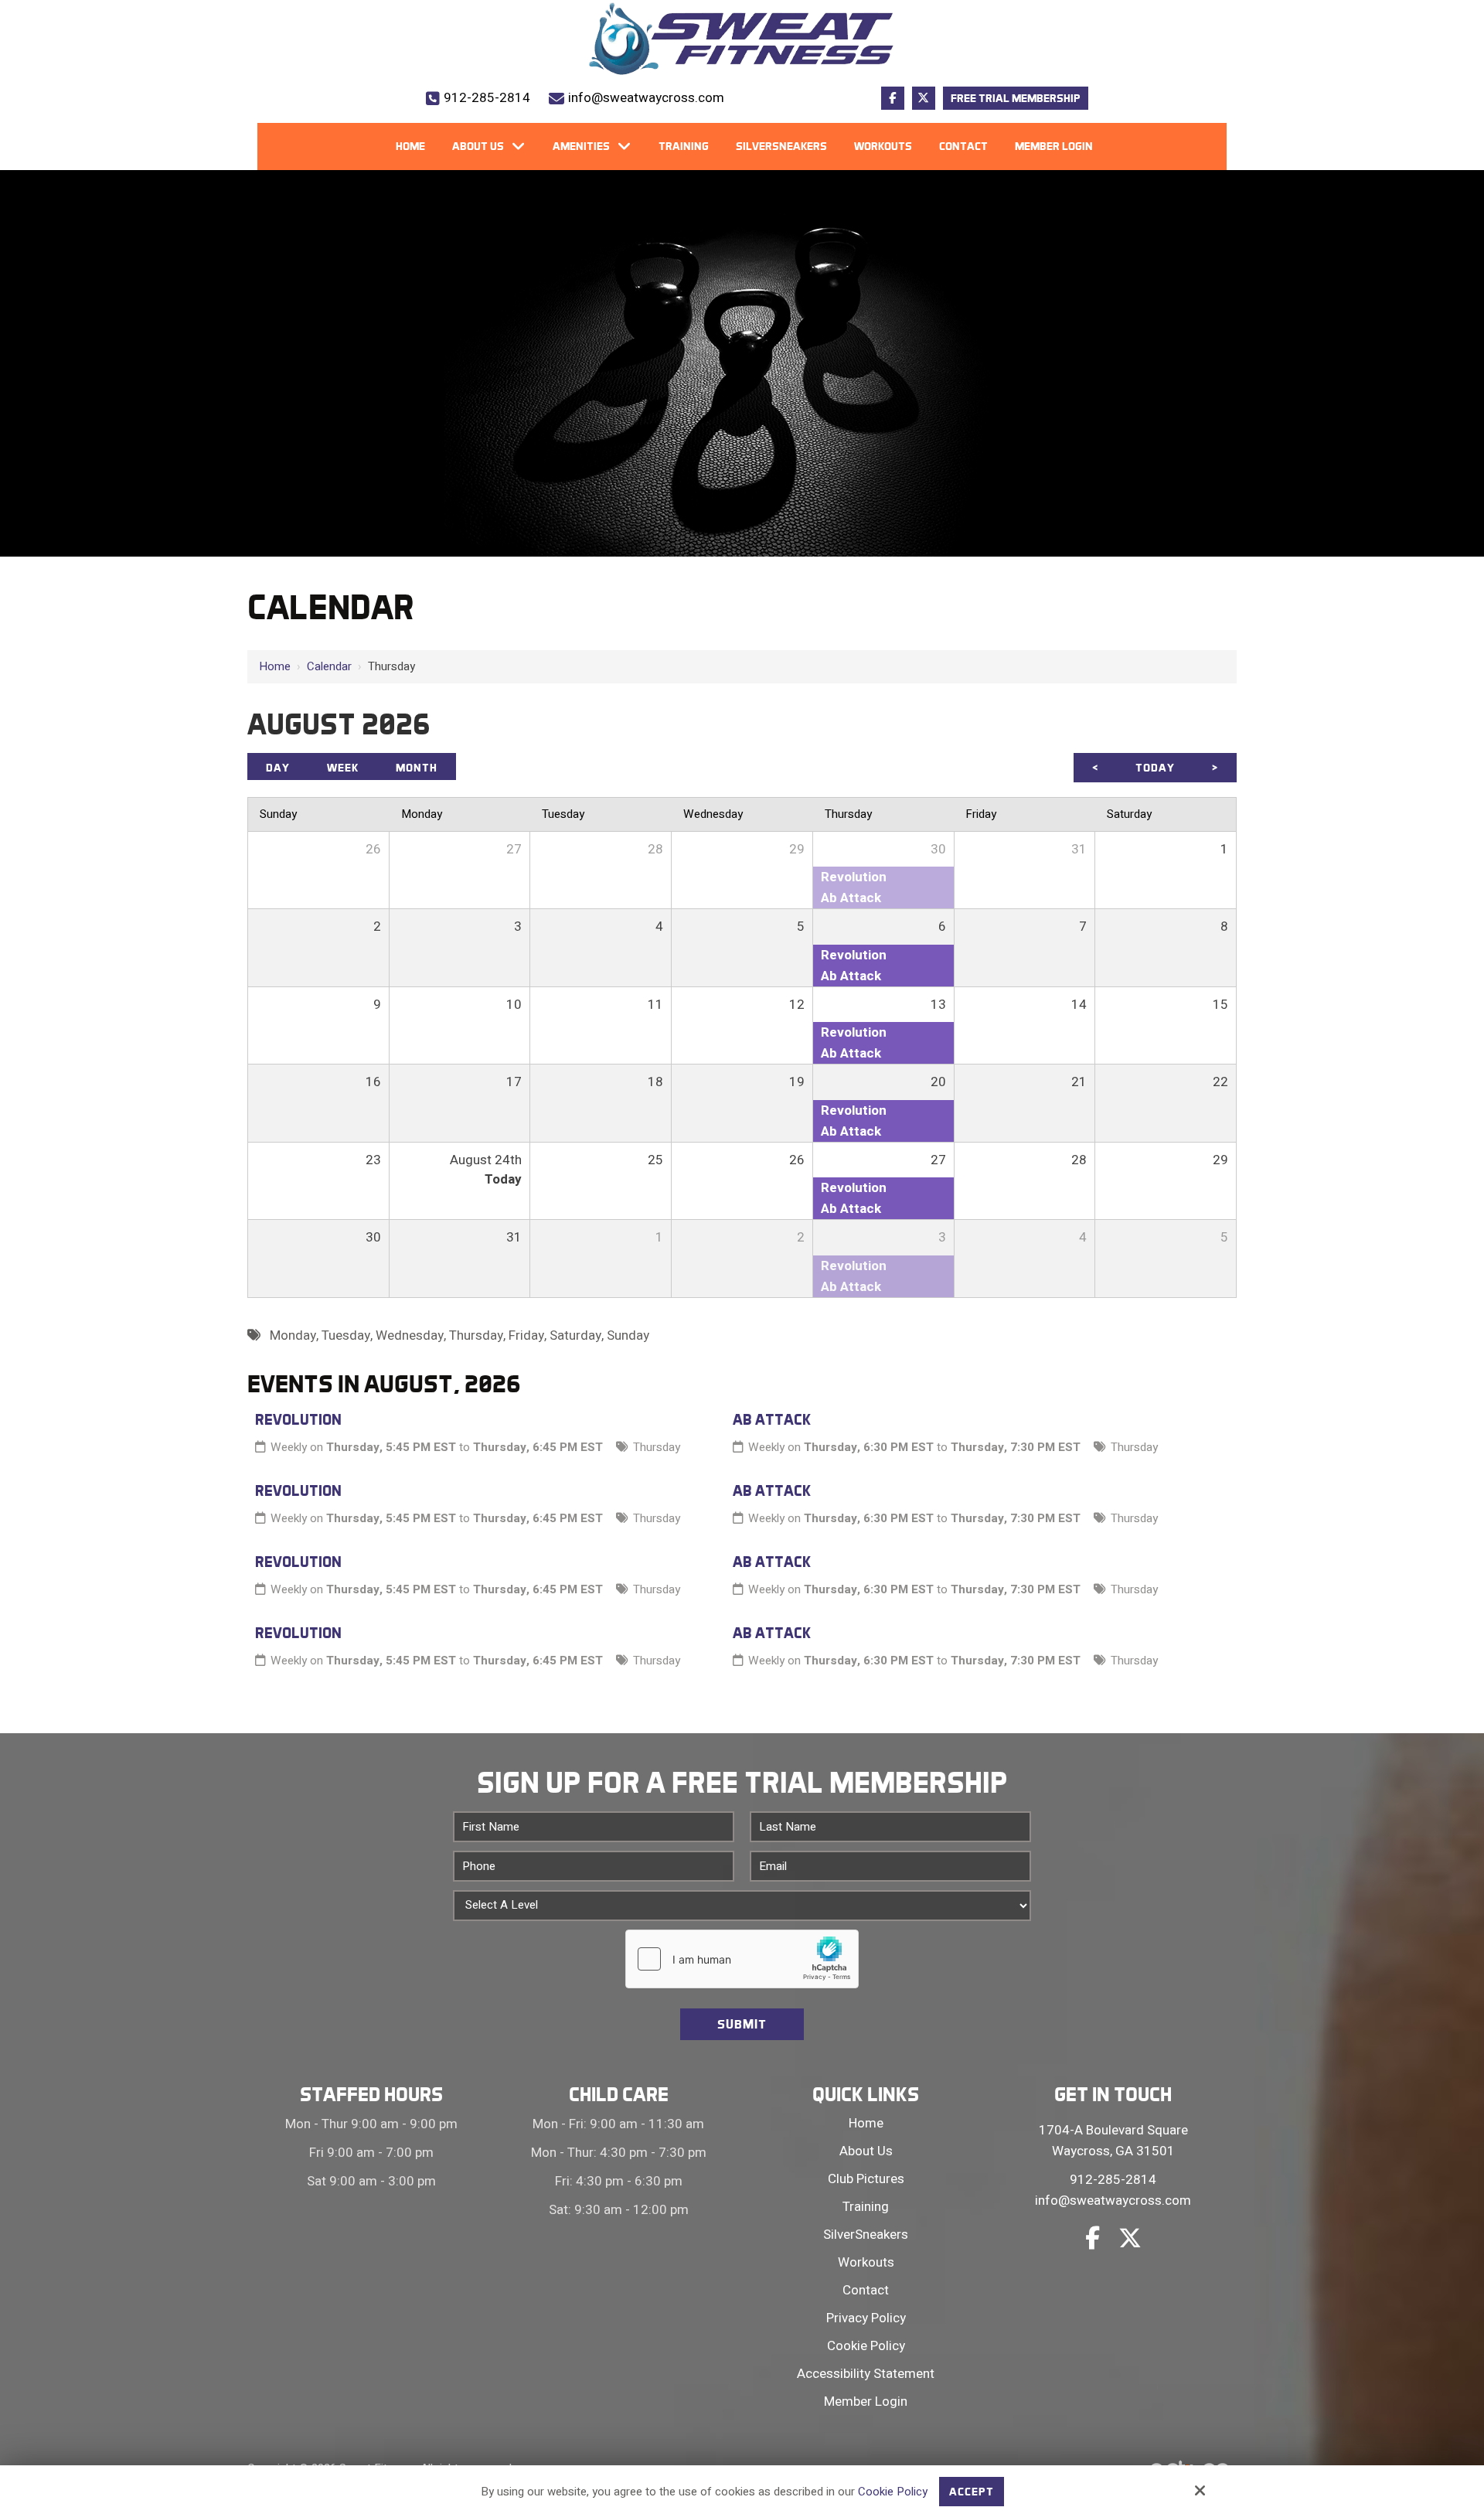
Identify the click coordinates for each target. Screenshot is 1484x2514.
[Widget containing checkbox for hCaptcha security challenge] (742, 1959)
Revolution (298, 1419)
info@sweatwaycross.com (646, 98)
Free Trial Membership (1016, 98)
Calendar (329, 666)
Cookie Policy (893, 2492)
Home (275, 666)
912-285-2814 (487, 98)
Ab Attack (772, 1419)
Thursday (657, 1447)
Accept (972, 2492)
